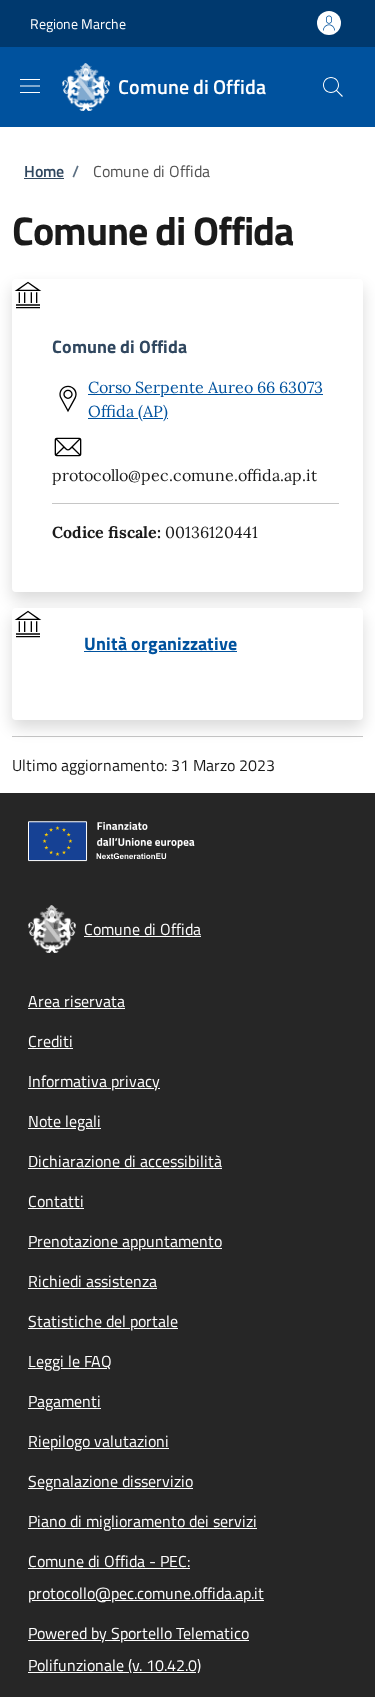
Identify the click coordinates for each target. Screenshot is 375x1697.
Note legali (64, 1121)
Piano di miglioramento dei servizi (142, 1521)
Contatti (56, 1201)
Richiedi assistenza (92, 1281)
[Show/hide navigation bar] (30, 86)
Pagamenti (64, 1401)
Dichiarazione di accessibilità (125, 1161)
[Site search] (333, 87)
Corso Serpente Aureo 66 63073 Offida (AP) (205, 399)
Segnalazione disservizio (110, 1481)
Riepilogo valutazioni (98, 1441)
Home (44, 171)
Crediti (50, 1041)
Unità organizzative (160, 644)
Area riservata (76, 1001)
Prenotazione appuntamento (125, 1241)
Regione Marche (78, 23)
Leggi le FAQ (70, 1361)
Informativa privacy (94, 1081)
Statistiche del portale (103, 1321)
